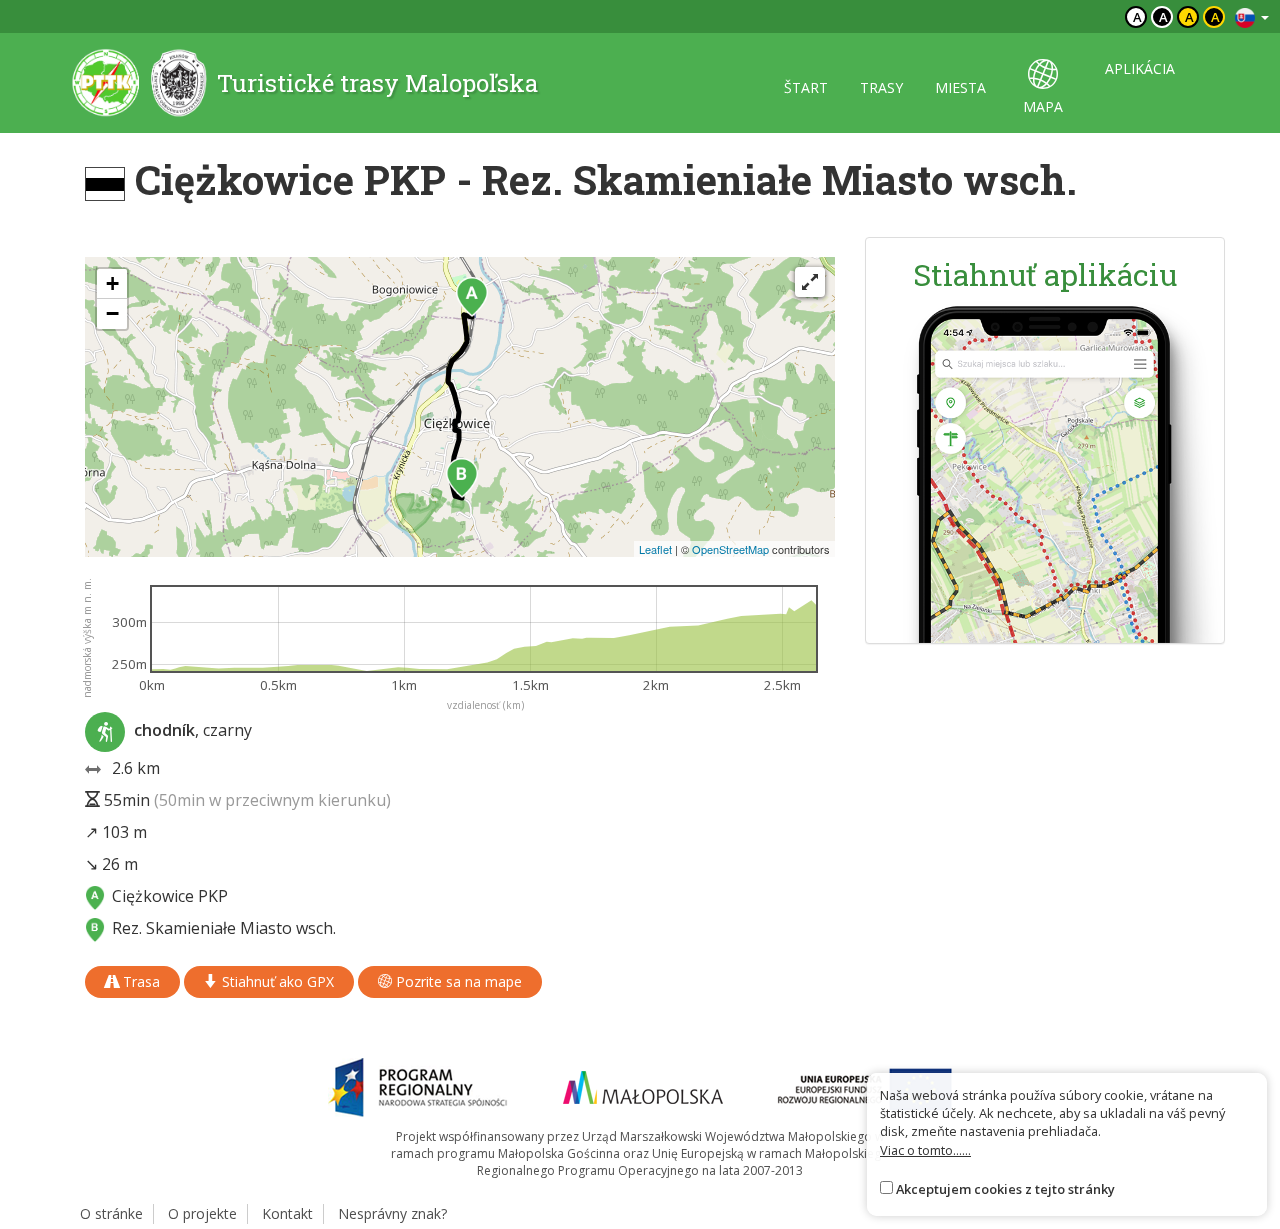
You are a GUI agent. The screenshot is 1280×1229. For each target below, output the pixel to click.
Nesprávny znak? (392, 1213)
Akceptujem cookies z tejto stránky (1005, 1189)
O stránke (111, 1213)
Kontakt (287, 1213)
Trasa (139, 981)
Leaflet (655, 549)
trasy (881, 87)
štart (806, 87)
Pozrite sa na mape (457, 981)
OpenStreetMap (730, 549)
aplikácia (1140, 68)
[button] (472, 297)
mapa (1043, 106)
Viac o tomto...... (925, 1150)
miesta (960, 87)
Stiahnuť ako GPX (276, 981)
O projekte (202, 1213)
